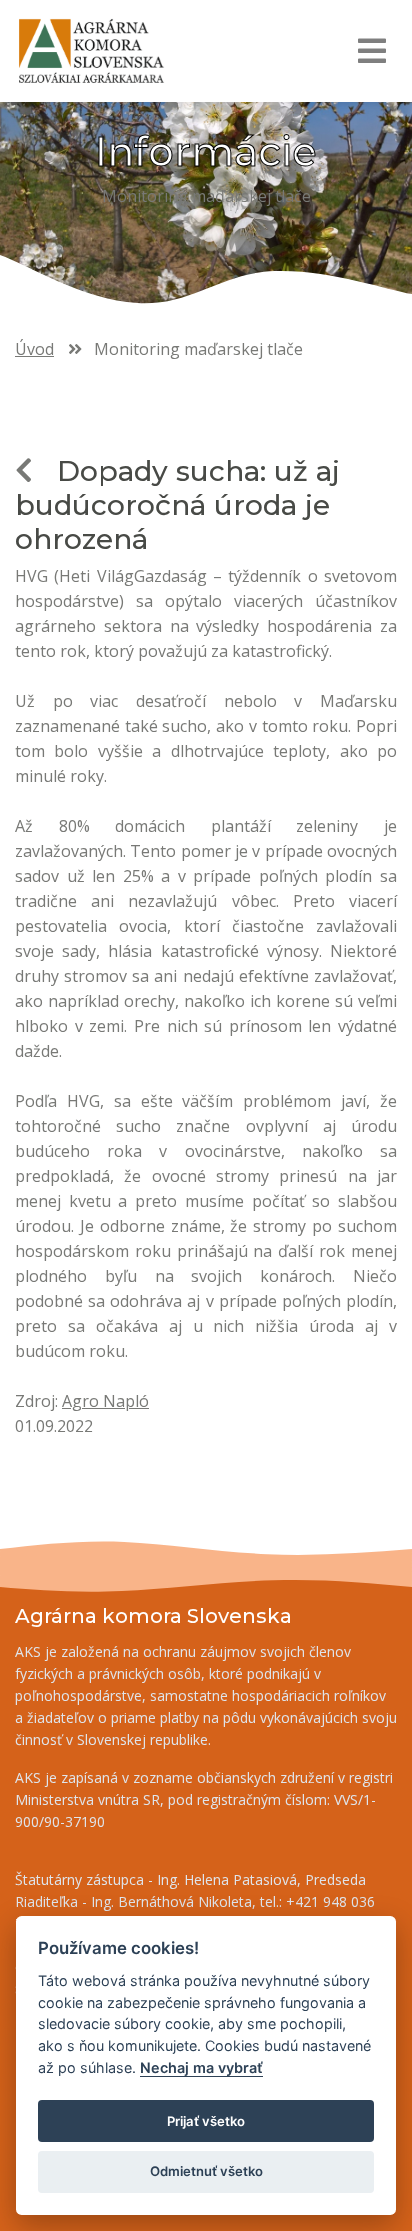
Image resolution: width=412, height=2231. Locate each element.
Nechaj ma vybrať (201, 2067)
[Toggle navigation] (371, 51)
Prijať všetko (206, 2121)
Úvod (34, 349)
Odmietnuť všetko (206, 2171)
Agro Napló (105, 1401)
